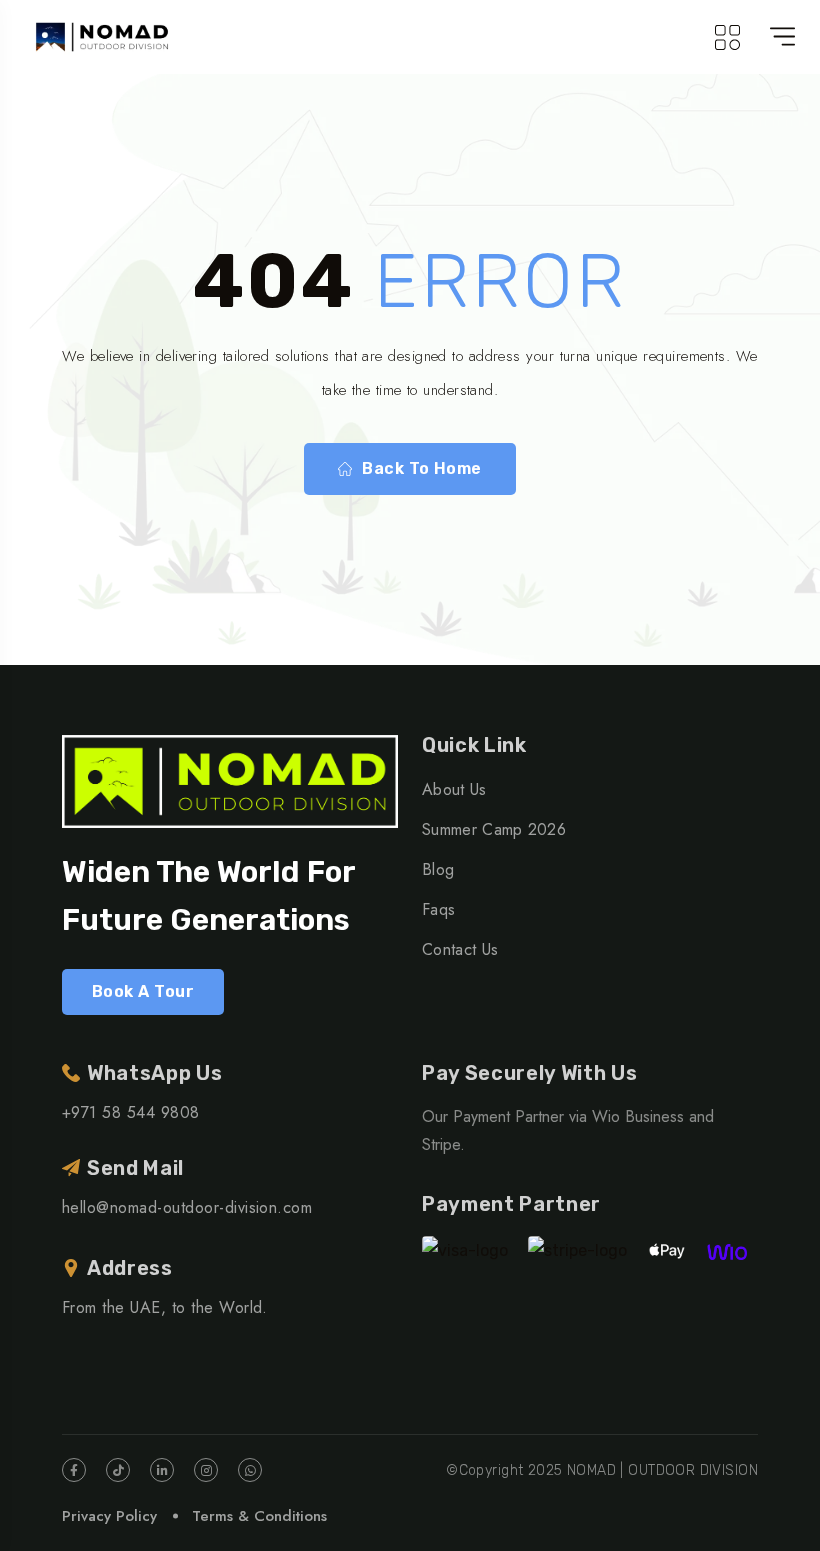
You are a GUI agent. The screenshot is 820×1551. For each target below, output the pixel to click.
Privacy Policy (109, 1516)
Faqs (438, 909)
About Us (454, 789)
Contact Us (460, 949)
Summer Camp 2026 (494, 829)
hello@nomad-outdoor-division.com (187, 1207)
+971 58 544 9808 (131, 1112)
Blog (438, 869)
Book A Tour (143, 991)
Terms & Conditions (259, 1516)
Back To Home (422, 468)
